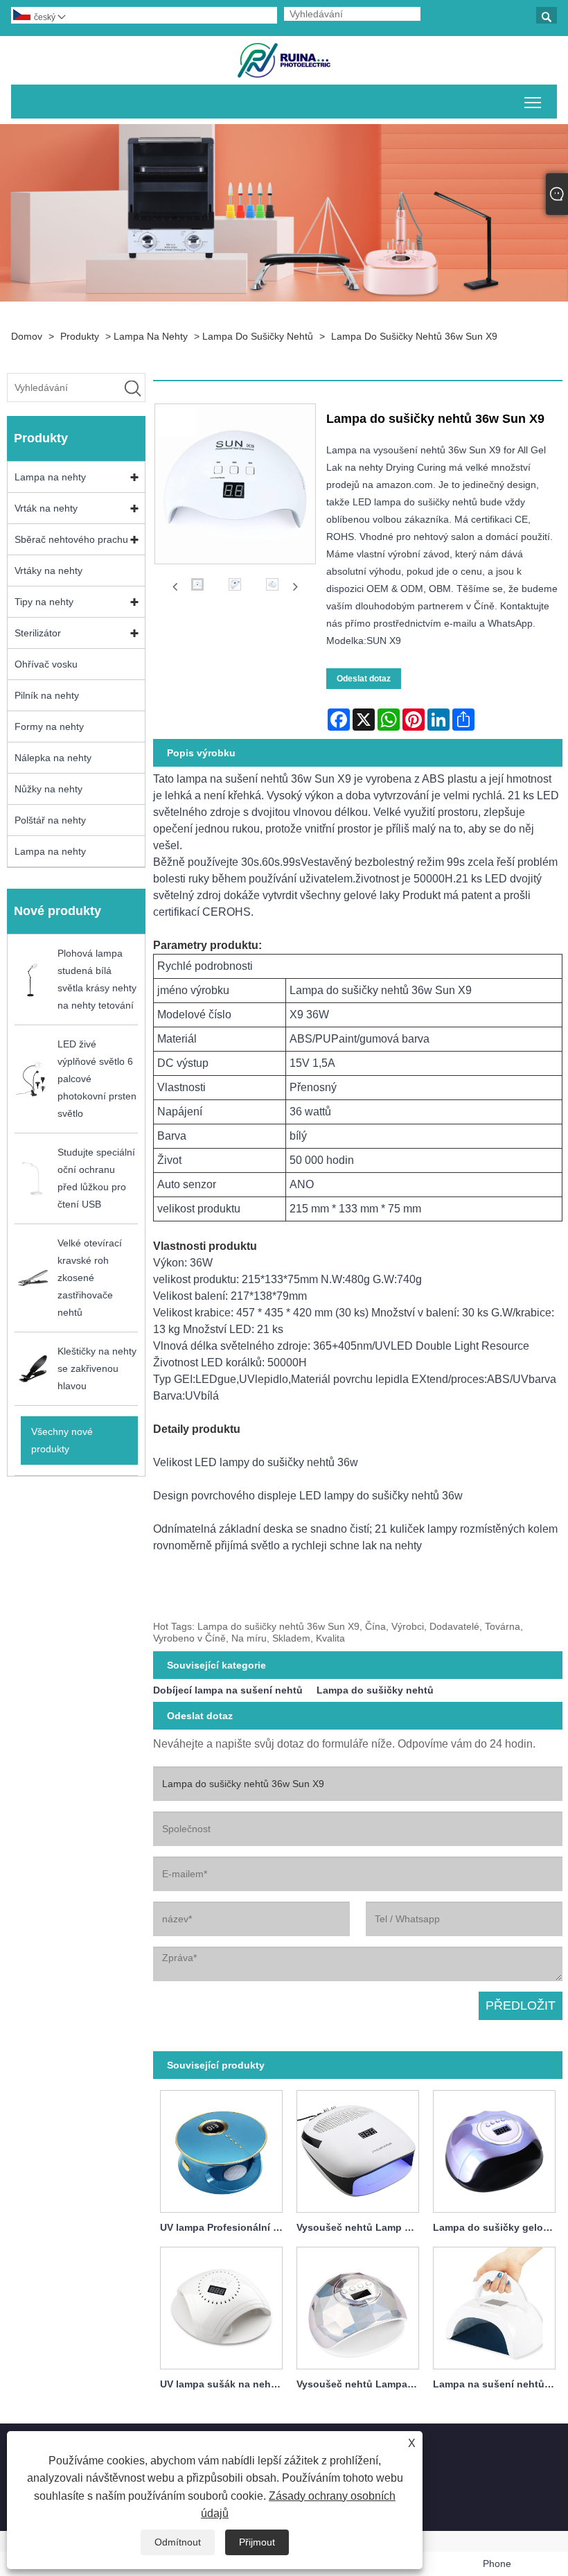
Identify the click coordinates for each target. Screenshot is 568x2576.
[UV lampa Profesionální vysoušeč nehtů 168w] (221, 2149)
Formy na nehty (49, 726)
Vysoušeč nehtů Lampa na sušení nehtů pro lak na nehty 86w (361, 2384)
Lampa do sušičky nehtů (258, 336)
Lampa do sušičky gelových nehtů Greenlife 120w (498, 2227)
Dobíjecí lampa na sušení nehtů (228, 1690)
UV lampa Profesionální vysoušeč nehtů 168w (225, 2227)
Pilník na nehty (47, 695)
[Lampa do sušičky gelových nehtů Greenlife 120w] (494, 2149)
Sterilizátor (38, 633)
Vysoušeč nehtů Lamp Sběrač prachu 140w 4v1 (361, 2227)
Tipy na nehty (44, 602)
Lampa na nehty (151, 336)
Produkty (80, 336)
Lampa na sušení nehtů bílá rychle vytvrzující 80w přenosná (498, 2384)
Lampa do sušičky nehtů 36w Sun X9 (414, 336)
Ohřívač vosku (46, 664)
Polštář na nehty (50, 820)
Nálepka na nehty (53, 758)
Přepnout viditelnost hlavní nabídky (533, 102)
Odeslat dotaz (364, 679)
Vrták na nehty (46, 508)
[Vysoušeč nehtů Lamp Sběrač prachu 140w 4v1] (358, 2149)
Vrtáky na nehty (48, 571)
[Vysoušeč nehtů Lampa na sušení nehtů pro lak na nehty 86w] (358, 2306)
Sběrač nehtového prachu (71, 539)
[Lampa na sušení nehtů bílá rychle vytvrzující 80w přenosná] (494, 2306)
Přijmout (257, 2542)
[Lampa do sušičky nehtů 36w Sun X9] (197, 587)
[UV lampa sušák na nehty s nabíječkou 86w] (221, 2306)
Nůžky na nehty (48, 789)
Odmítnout (178, 2542)
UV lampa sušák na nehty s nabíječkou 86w (225, 2384)
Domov (27, 336)
